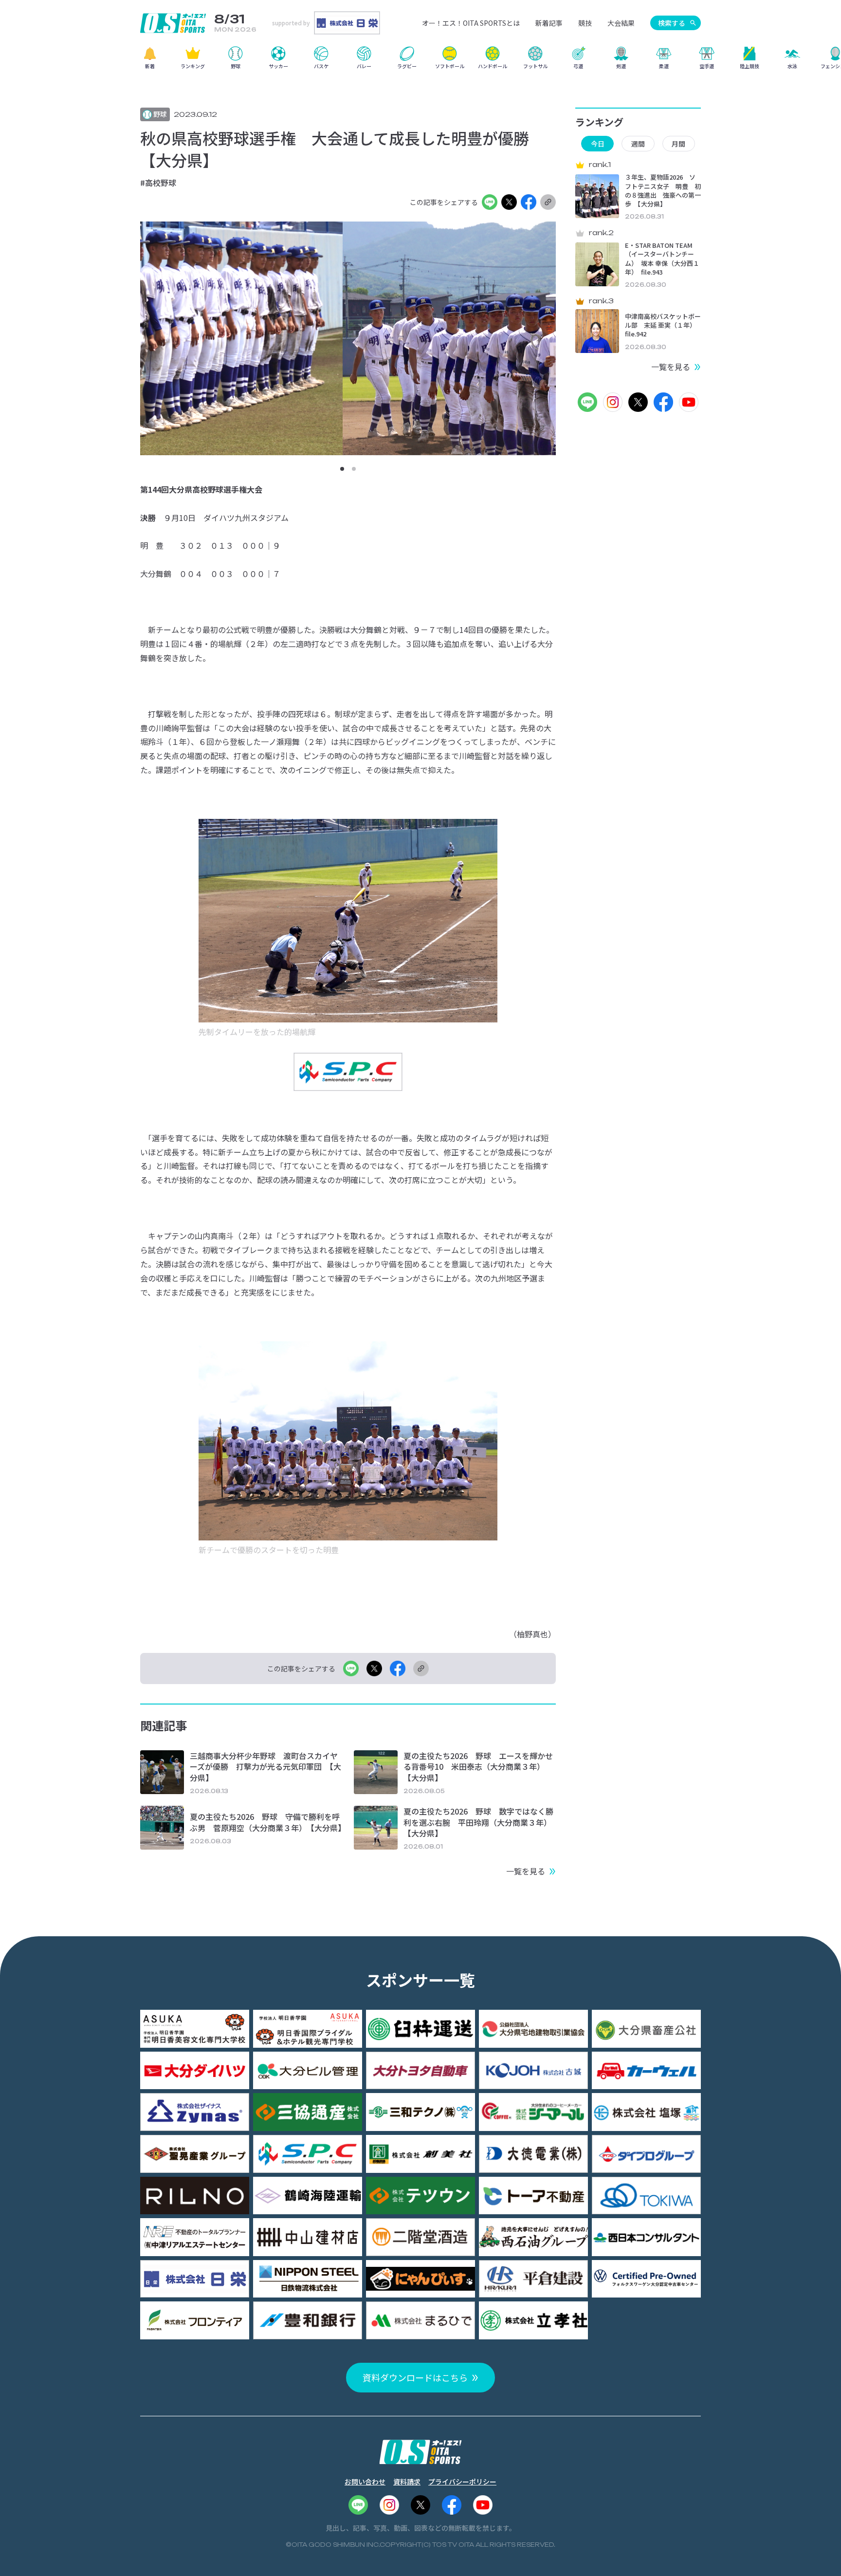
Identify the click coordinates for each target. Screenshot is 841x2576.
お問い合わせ (365, 2482)
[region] (420, 61)
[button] (342, 469)
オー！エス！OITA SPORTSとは (471, 23)
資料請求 (407, 2482)
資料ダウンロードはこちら (415, 2377)
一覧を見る (526, 1871)
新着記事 (549, 23)
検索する (672, 23)
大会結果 (621, 23)
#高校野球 (158, 183)
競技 (585, 23)
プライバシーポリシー (462, 2482)
